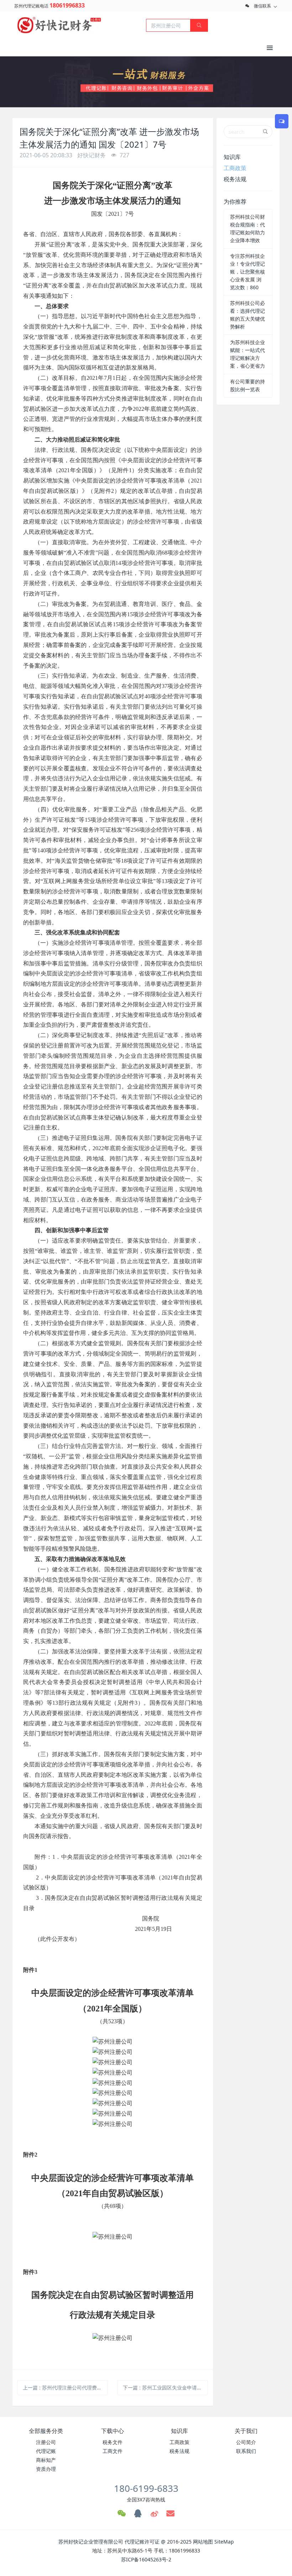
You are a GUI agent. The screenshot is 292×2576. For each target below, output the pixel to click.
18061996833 (67, 5)
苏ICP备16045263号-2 (146, 2559)
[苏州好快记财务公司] (59, 25)
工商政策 (235, 168)
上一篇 (65, 2388)
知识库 (232, 157)
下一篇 (165, 2388)
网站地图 (203, 2542)
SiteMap (224, 2542)
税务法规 (235, 179)
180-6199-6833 (146, 2488)
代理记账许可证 (142, 2542)
